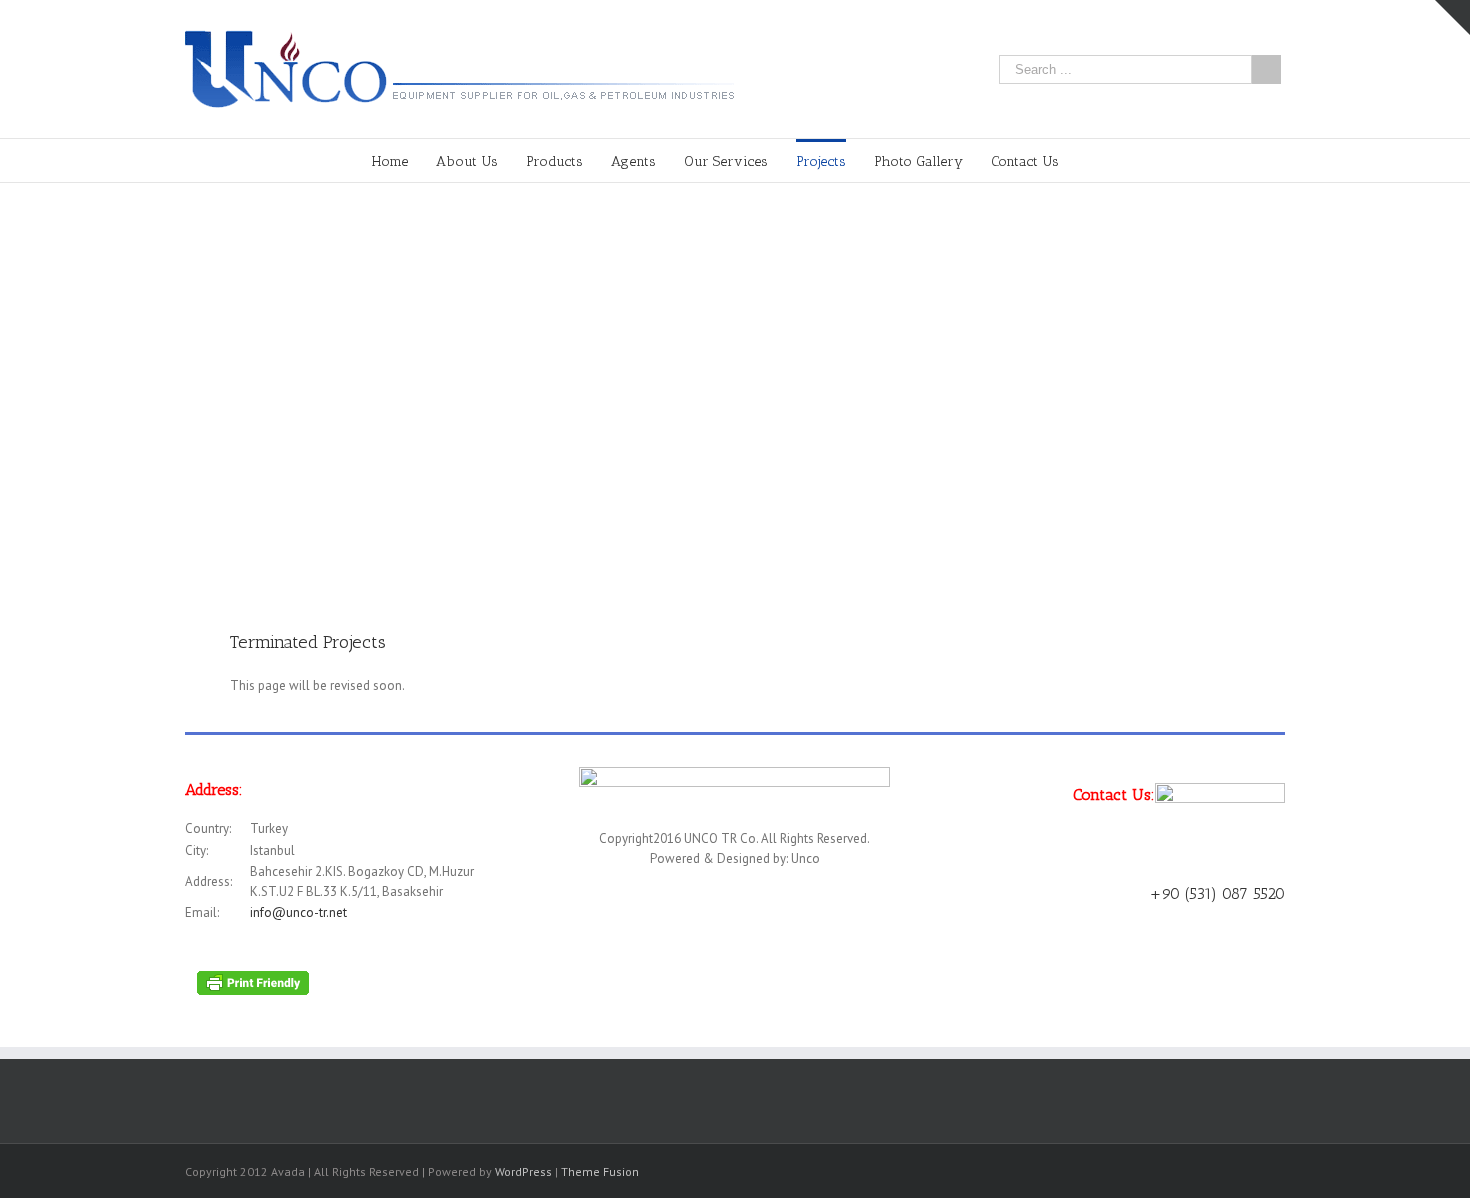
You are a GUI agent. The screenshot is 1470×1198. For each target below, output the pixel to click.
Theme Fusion (600, 1171)
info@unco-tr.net (298, 912)
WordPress (523, 1171)
